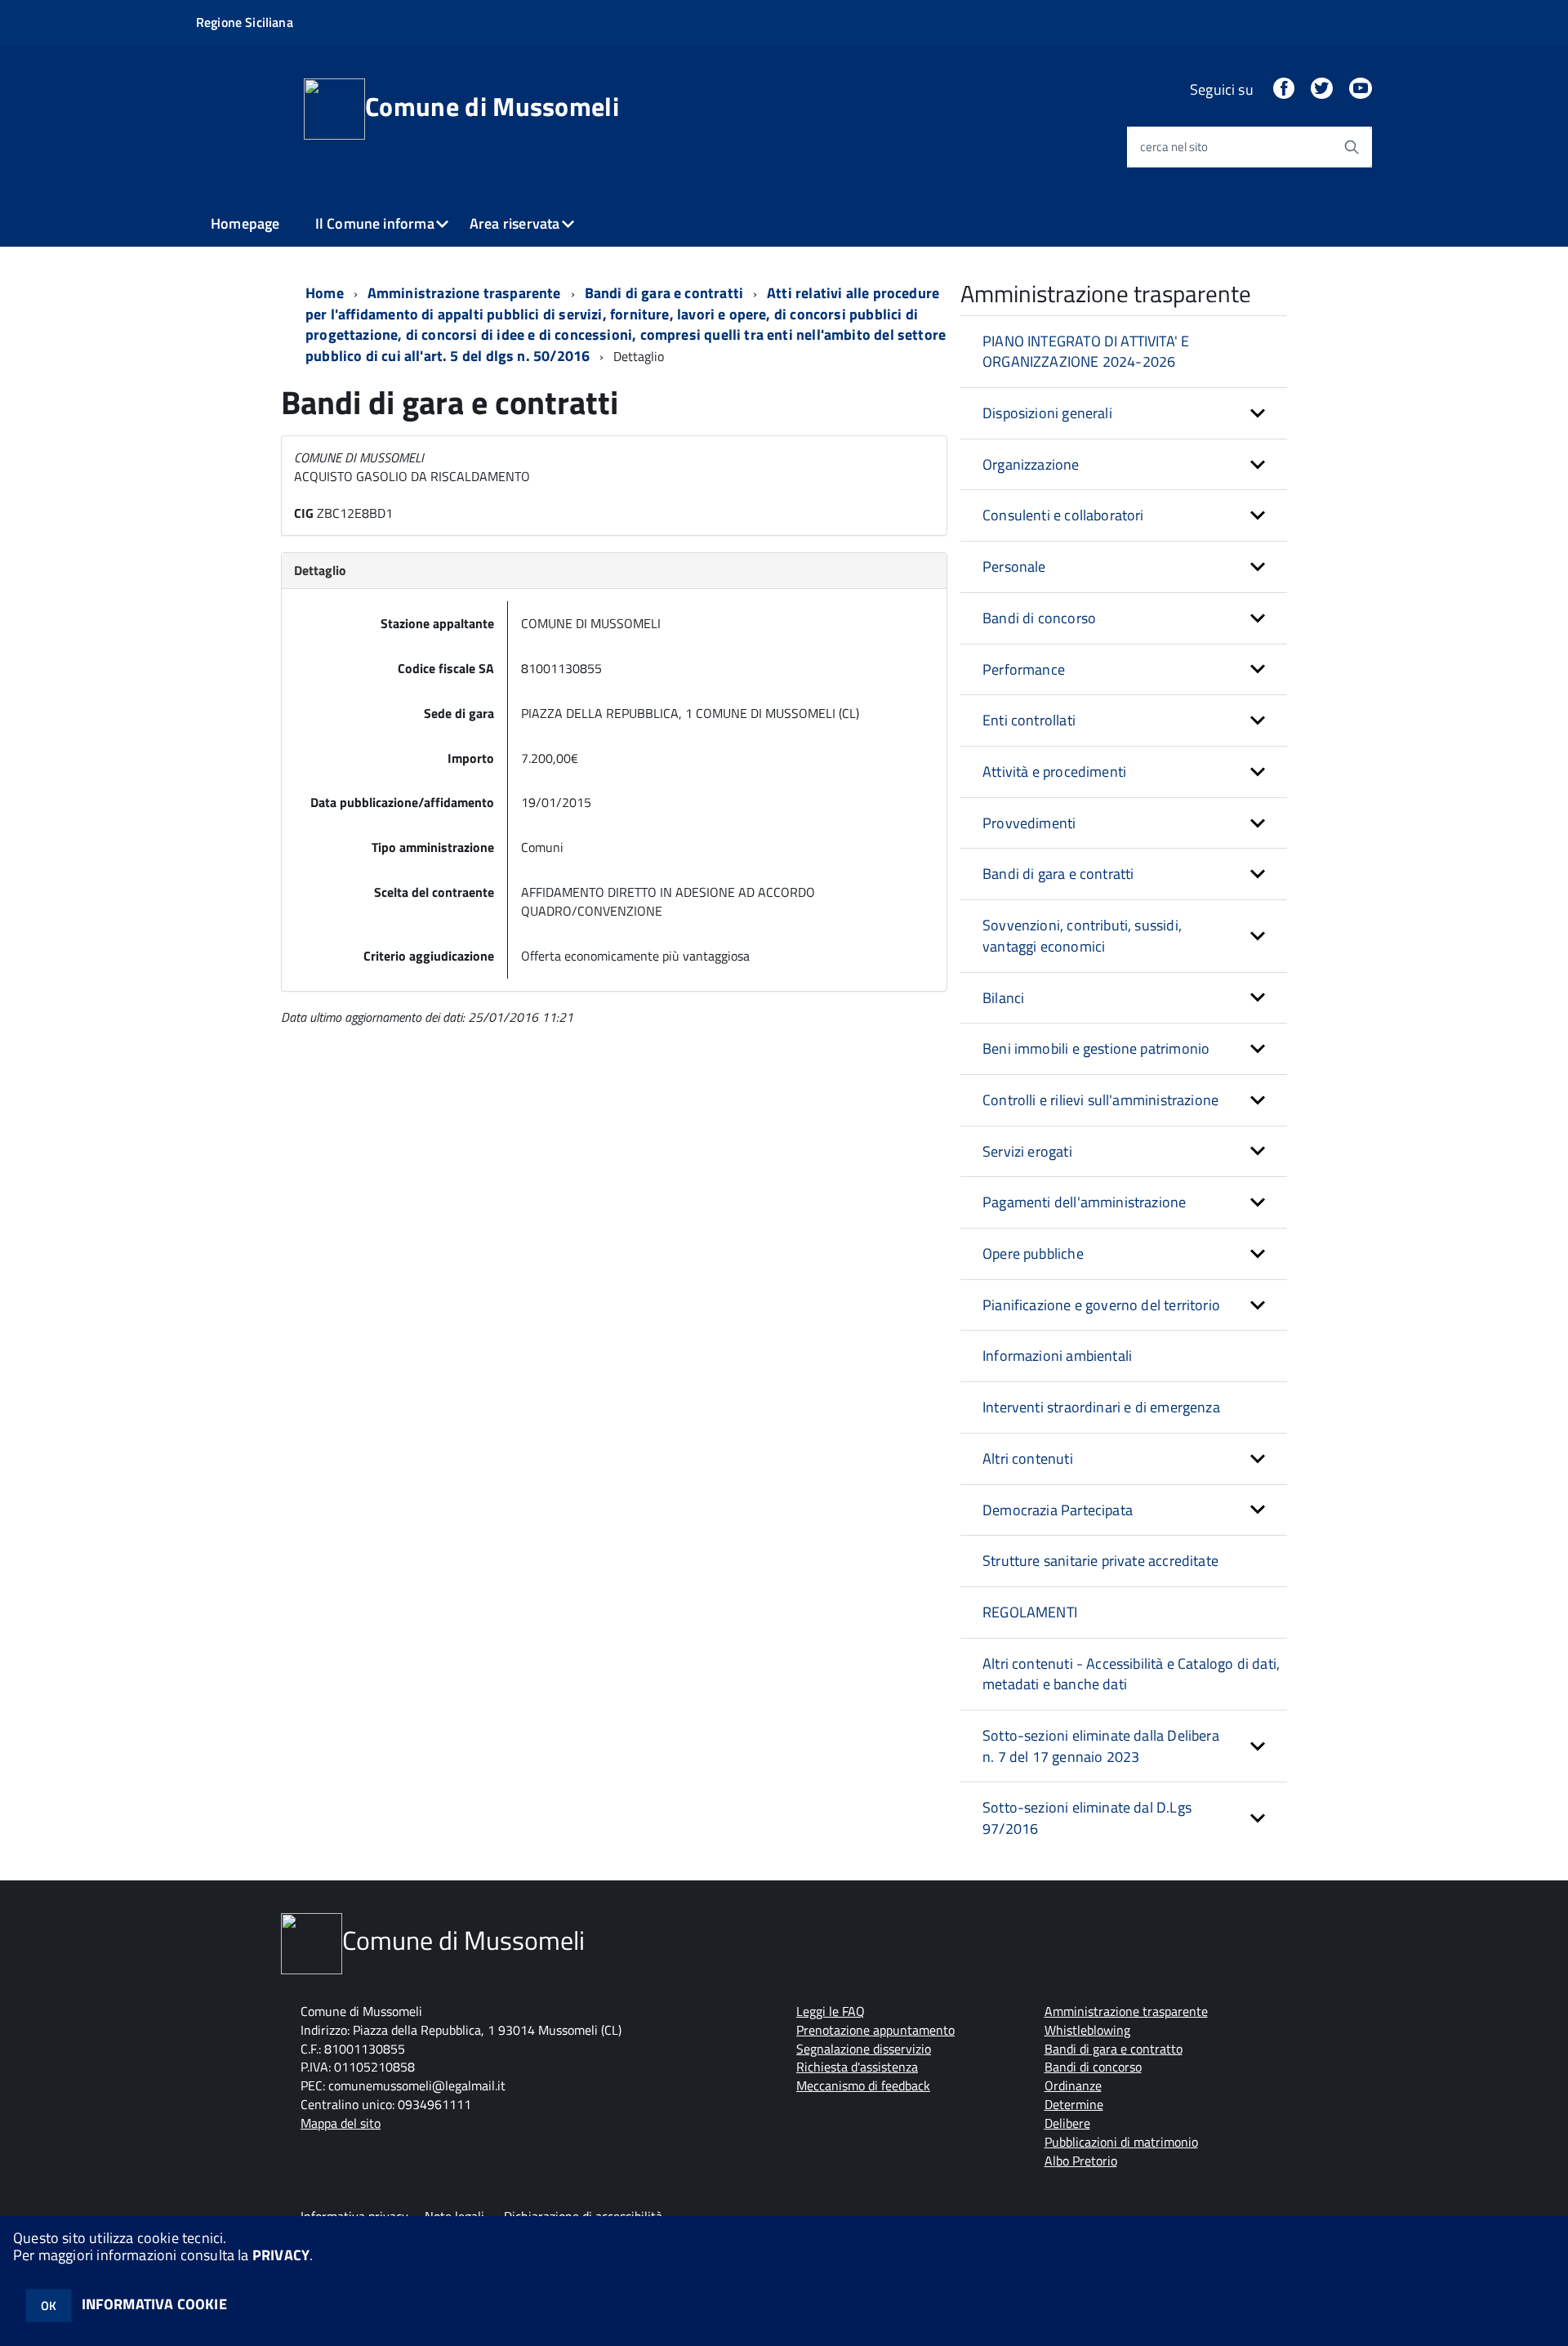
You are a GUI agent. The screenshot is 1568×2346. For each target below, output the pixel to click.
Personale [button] (1014, 566)
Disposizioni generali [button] (1047, 413)
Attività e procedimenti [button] (1054, 772)
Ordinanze (1073, 2085)
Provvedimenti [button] (1029, 823)
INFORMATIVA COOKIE (154, 2304)
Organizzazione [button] (1031, 464)
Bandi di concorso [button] (1039, 618)
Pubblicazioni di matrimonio (1121, 2142)
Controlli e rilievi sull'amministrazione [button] (1100, 1100)
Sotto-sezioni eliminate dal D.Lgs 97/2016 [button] (1087, 1818)
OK (49, 2306)
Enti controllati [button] (1029, 720)
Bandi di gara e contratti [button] (1058, 874)
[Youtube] (1361, 89)
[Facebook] (1284, 89)
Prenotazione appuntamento (875, 2030)
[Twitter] (1321, 89)
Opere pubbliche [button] (1033, 1253)
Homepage (245, 223)
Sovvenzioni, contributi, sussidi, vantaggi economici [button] (1082, 936)
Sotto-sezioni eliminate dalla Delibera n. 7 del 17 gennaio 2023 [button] (1101, 1746)
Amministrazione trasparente (464, 293)
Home (325, 293)
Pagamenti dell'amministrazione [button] (1084, 1202)
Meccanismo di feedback (863, 2085)
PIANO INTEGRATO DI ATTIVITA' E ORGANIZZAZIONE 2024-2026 (1086, 352)
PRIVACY (281, 2255)
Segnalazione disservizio (864, 2049)
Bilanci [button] (1003, 998)
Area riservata (515, 223)
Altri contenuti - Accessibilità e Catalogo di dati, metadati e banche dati (1131, 1674)
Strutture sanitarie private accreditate (1100, 1561)
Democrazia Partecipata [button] (1058, 1510)
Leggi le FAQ (831, 2011)
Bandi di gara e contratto (1114, 2049)
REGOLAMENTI (1030, 1612)
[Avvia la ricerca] (1352, 147)
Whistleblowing (1087, 2030)
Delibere (1067, 2123)
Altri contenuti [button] (1028, 1458)
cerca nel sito (1174, 147)
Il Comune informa (375, 223)
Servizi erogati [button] (1027, 1151)
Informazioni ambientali (1057, 1356)
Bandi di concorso (1093, 2067)
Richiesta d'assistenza (857, 2067)
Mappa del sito (341, 2123)
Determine (1074, 2104)
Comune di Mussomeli (492, 106)
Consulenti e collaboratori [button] (1063, 515)
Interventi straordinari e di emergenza (1101, 1407)
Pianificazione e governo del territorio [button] (1101, 1305)
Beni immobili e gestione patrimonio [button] (1096, 1048)
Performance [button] (1024, 669)
